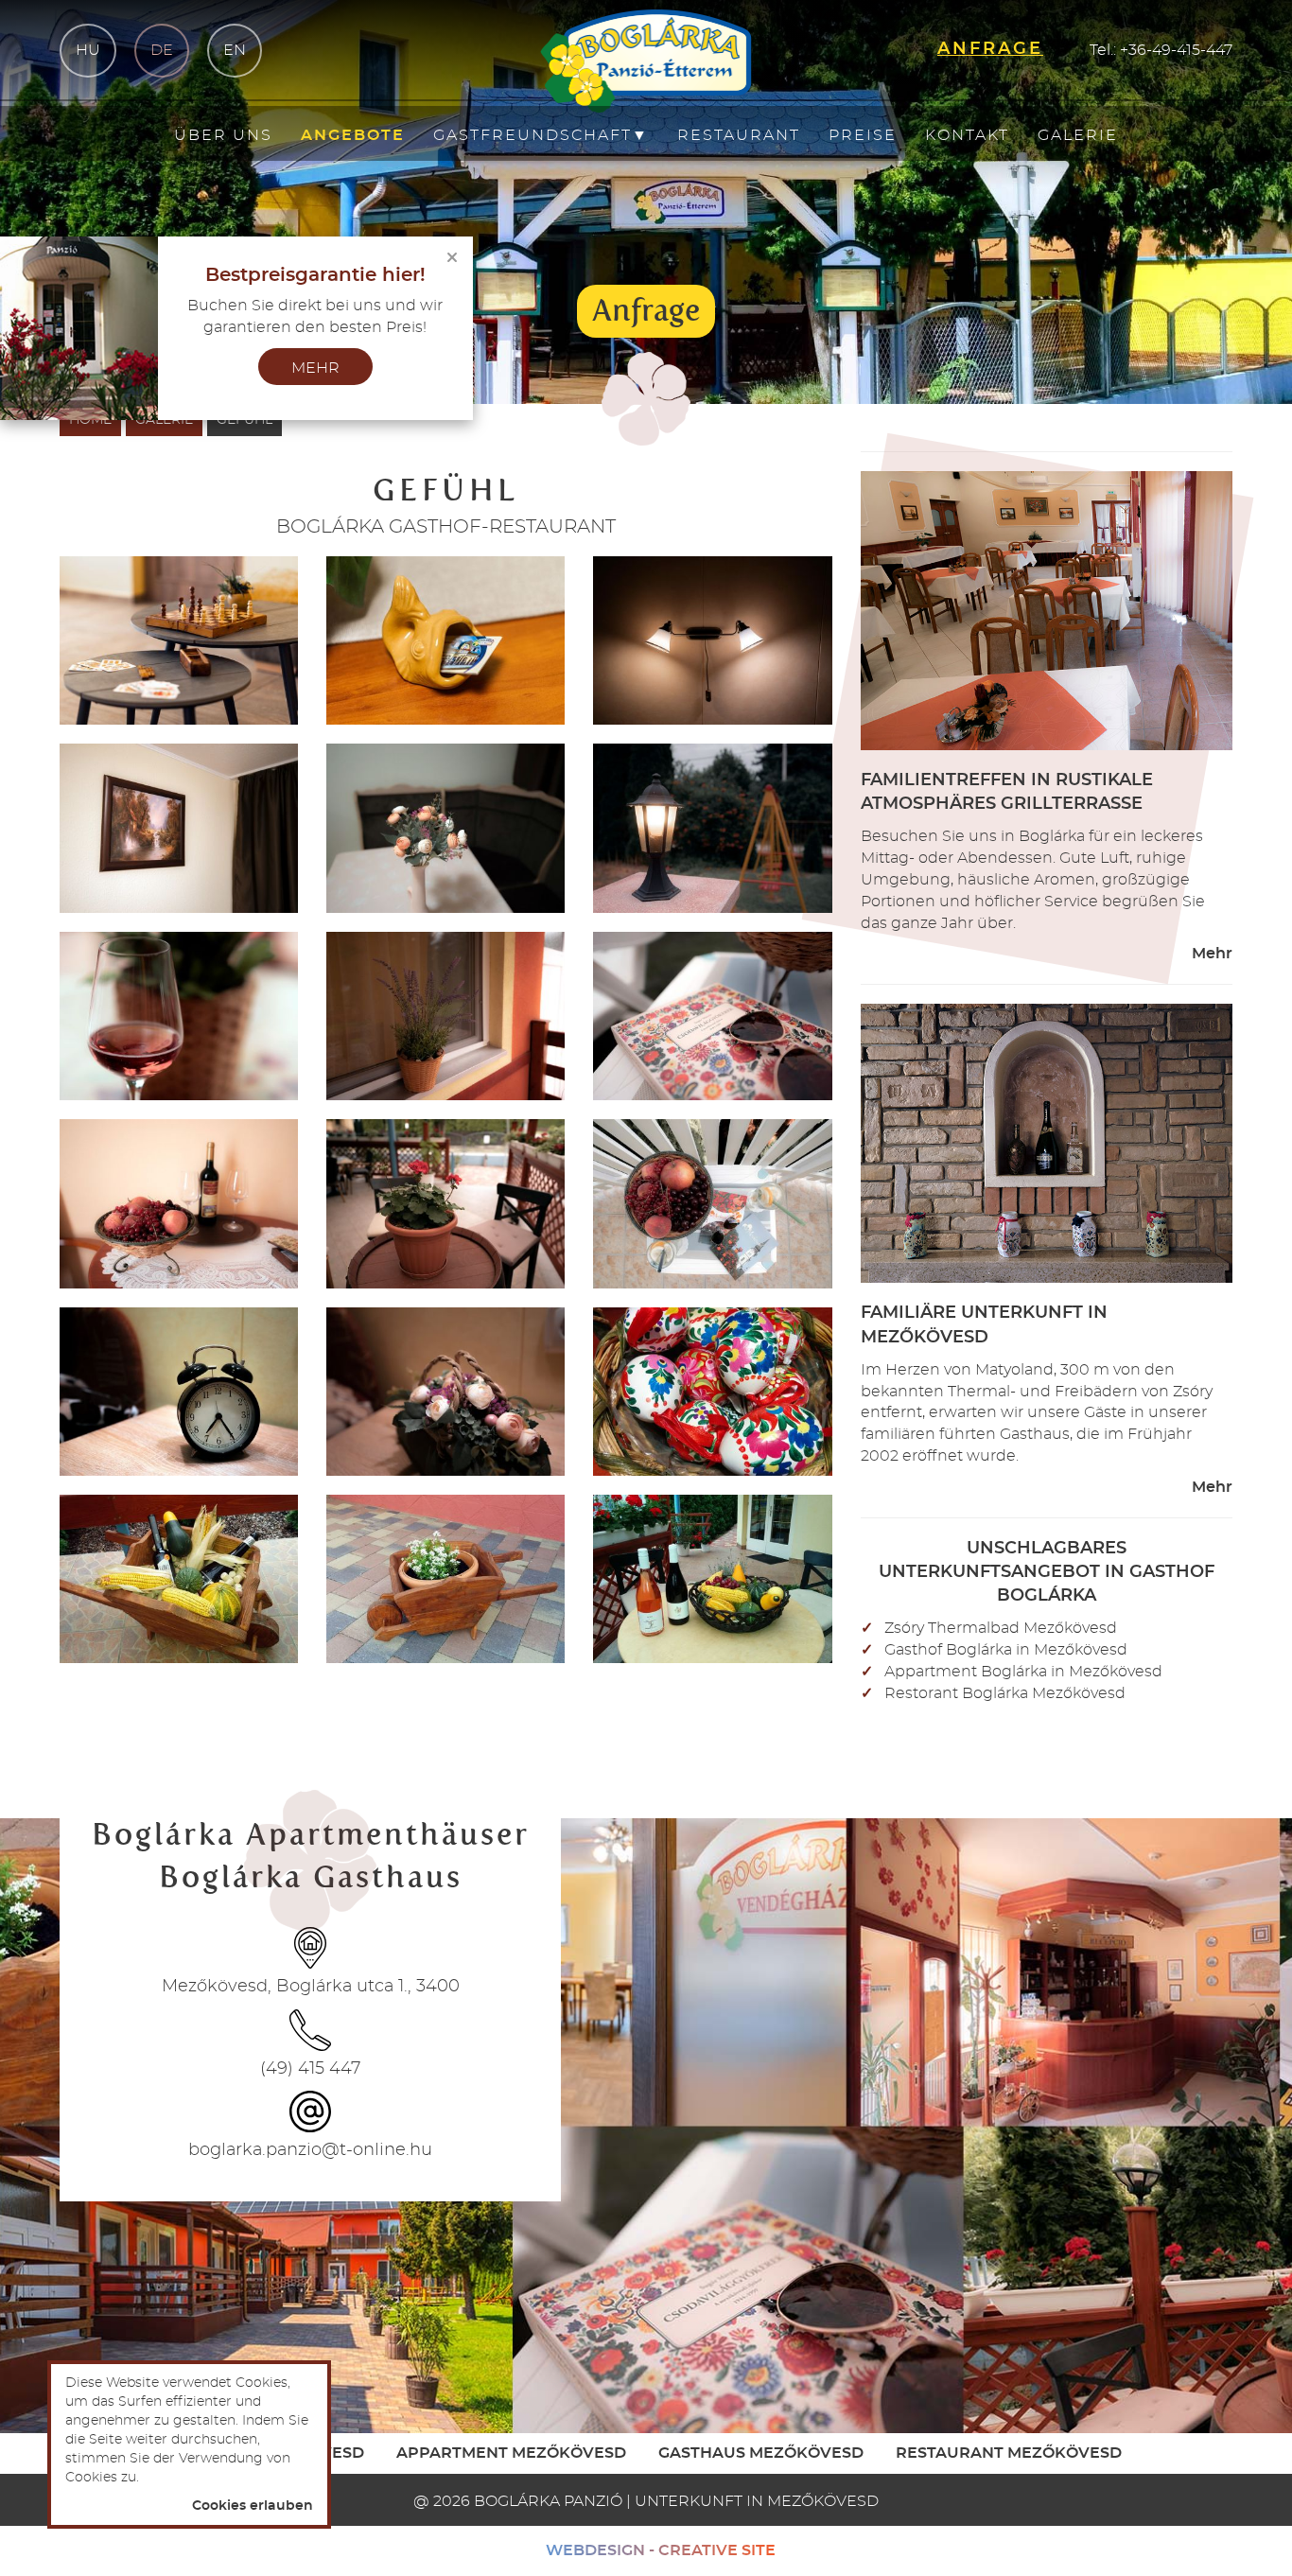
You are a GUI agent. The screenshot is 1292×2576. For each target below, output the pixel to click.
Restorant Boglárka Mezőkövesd (1005, 1693)
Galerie (1078, 135)
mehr (315, 368)
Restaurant (739, 135)
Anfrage (646, 310)
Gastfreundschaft (541, 135)
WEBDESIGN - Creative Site (661, 2550)
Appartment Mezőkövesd (511, 2453)
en (235, 50)
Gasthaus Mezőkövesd (761, 2453)
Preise (863, 135)
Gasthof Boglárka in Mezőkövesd (1006, 1650)
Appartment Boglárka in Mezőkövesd (1023, 1672)
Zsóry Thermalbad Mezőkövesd (1001, 1628)
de (162, 50)
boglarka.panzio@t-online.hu (310, 2150)
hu (88, 50)
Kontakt (967, 135)
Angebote (353, 135)
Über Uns (223, 135)
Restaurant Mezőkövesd (1009, 2453)
